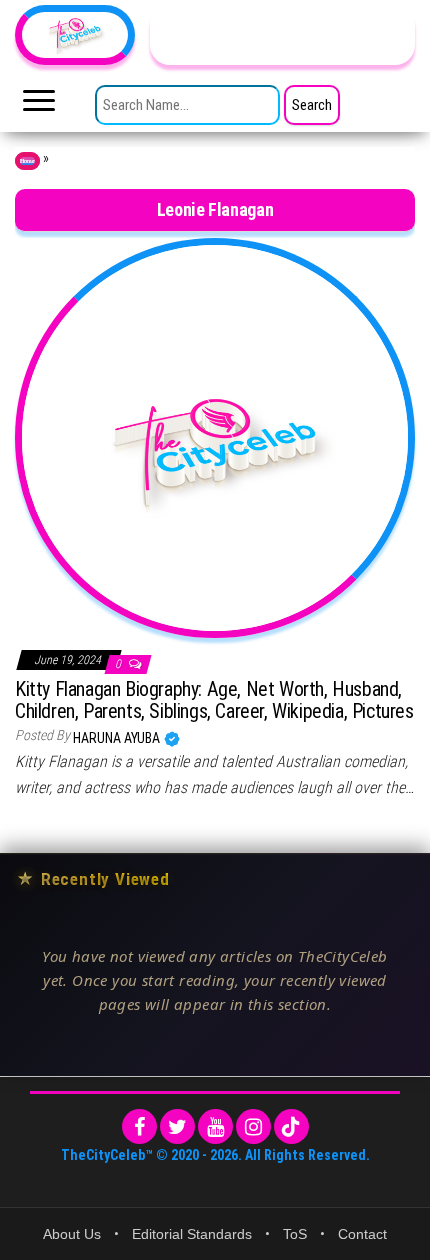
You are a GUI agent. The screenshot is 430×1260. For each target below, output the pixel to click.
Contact (362, 1234)
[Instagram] (253, 1126)
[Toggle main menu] (39, 106)
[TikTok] (291, 1126)
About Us (72, 1234)
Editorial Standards (192, 1234)
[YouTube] (215, 1126)
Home (27, 161)
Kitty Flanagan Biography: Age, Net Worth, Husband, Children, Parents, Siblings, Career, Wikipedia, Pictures (214, 700)
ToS (295, 1234)
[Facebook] (139, 1126)
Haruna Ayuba (118, 738)
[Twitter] (177, 1126)
